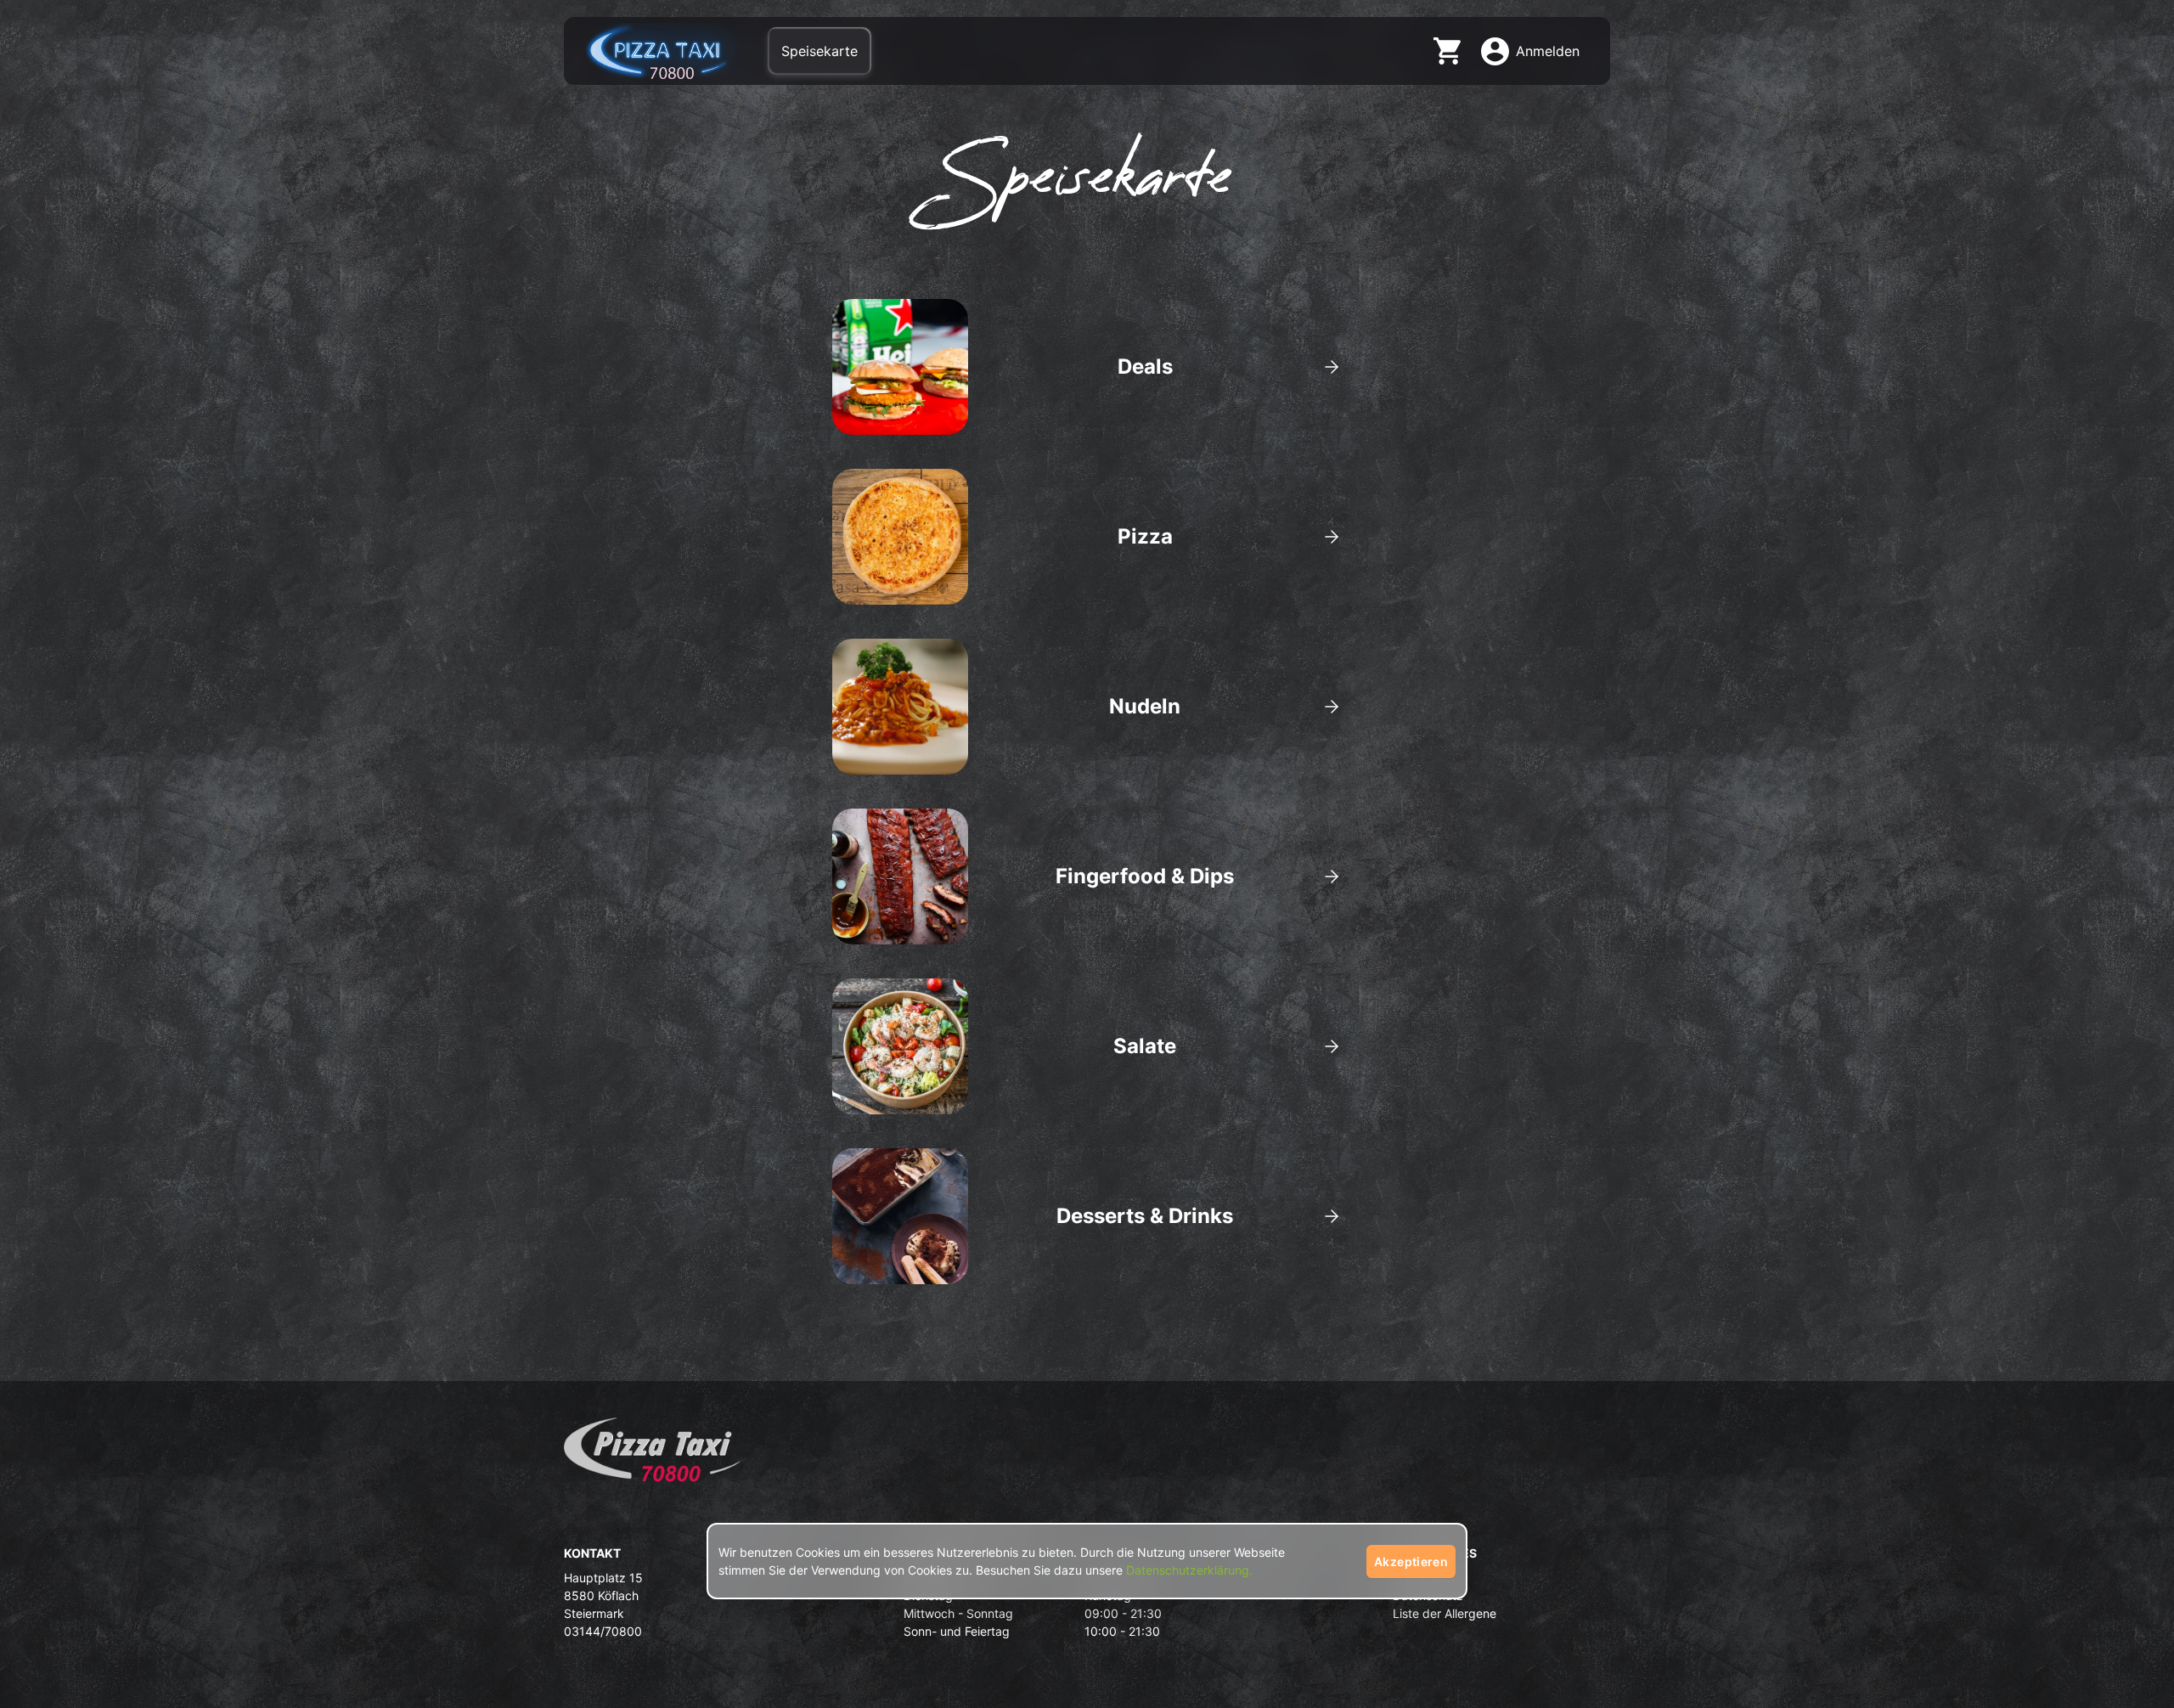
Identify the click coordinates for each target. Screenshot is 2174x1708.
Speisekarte (819, 51)
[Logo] (652, 1456)
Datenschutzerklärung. (1189, 1570)
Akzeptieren (1411, 1561)
